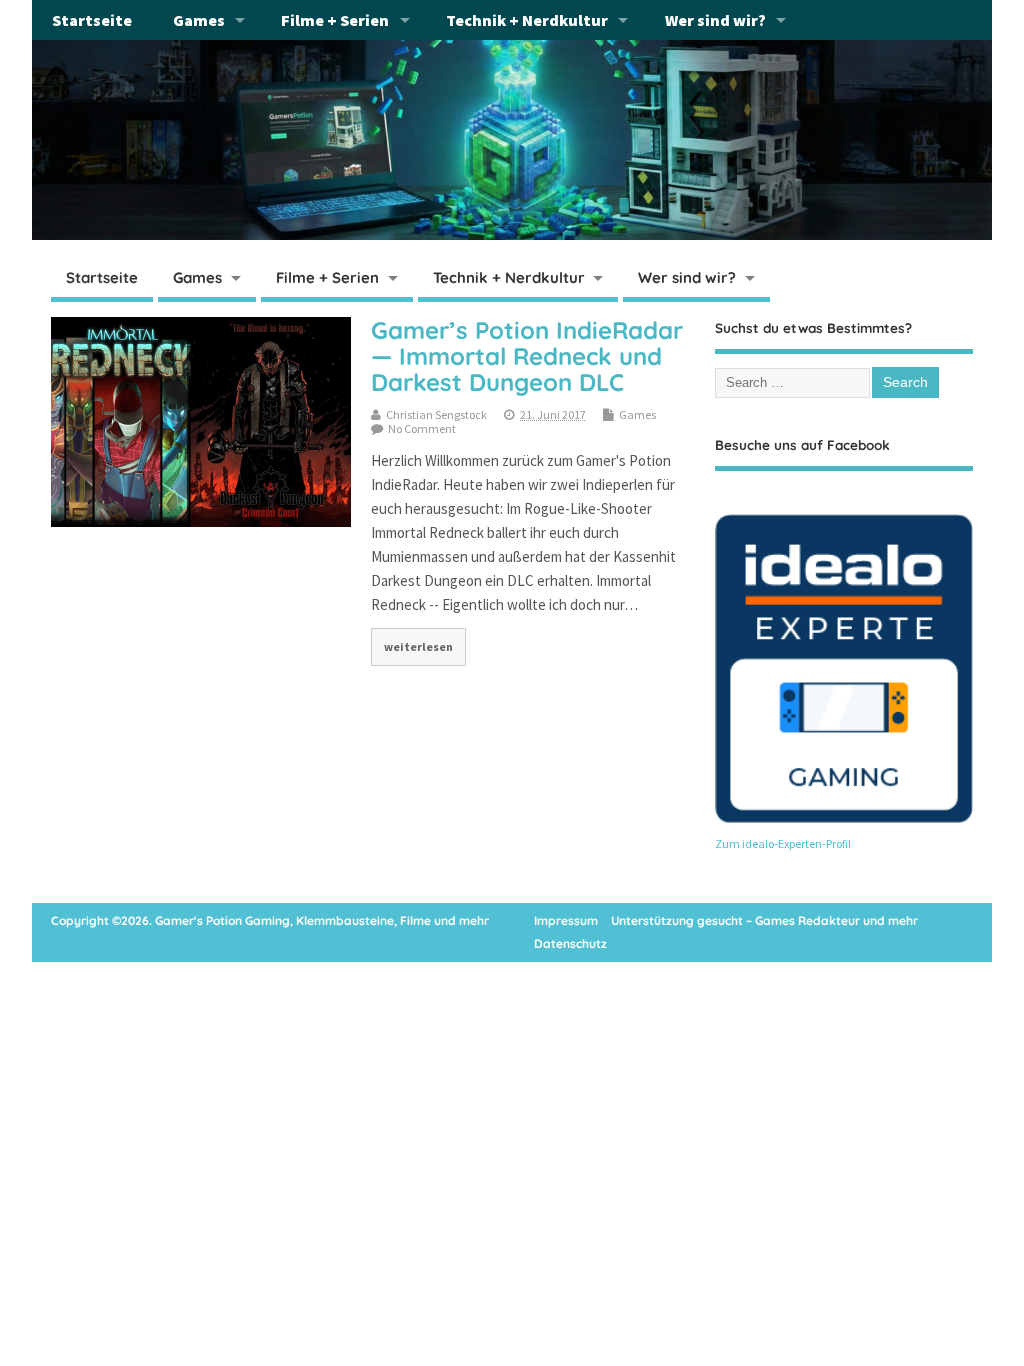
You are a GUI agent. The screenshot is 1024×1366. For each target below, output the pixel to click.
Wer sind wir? (715, 20)
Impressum (566, 920)
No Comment (422, 428)
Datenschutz (570, 943)
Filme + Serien (335, 20)
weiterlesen (418, 646)
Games (199, 20)
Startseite (92, 20)
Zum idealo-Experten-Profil (783, 843)
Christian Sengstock (436, 414)
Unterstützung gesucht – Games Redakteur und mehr (764, 920)
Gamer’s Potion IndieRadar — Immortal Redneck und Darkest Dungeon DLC (527, 356)
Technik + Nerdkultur (527, 20)
